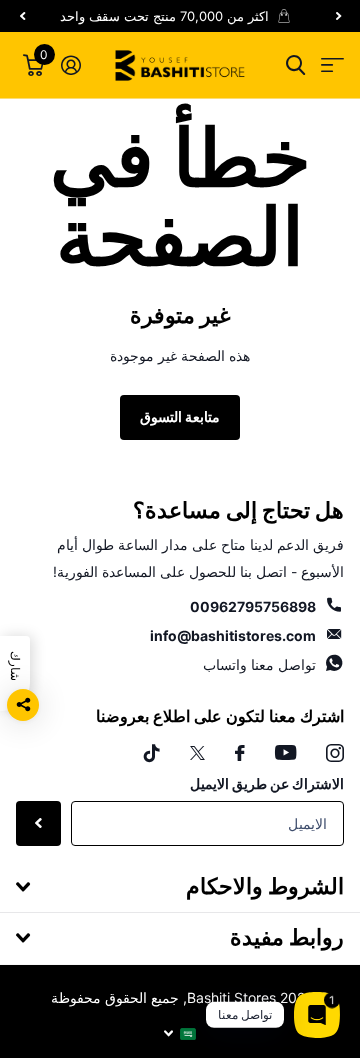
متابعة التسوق (180, 416)
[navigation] (338, 16)
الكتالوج (332, 65)
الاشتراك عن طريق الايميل (267, 783)
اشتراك (38, 823)
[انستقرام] (335, 753)
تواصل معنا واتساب (259, 664)
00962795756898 (253, 606)
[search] (295, 65)
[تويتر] (197, 753)
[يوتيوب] (285, 752)
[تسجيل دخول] (70, 65)
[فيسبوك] (240, 753)
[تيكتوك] (152, 753)
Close (180, 887)
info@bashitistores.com (233, 635)
